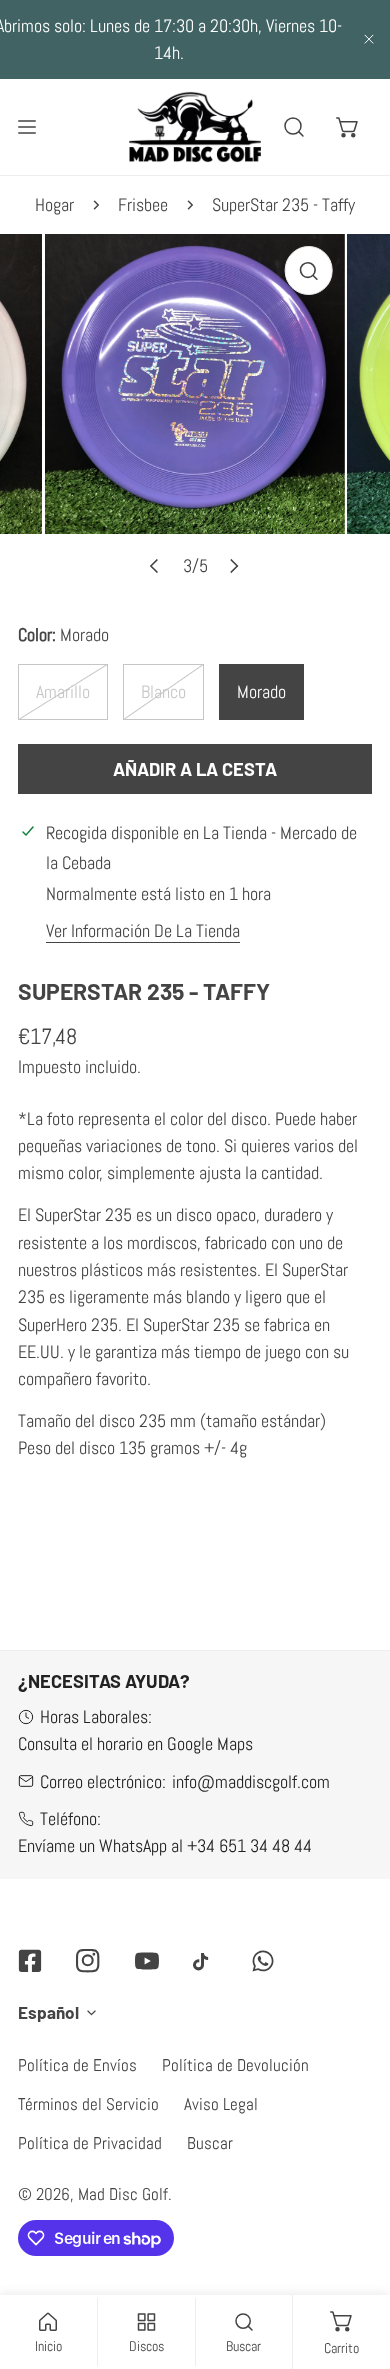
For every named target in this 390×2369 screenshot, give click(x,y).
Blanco (163, 671)
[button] (348, 107)
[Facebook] (30, 1940)
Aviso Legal (221, 2084)
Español (48, 1992)
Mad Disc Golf (123, 2174)
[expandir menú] (27, 106)
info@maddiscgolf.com (251, 1761)
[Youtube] (147, 1940)
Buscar (210, 2123)
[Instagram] (88, 1940)
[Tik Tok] (205, 1941)
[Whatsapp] (263, 1940)
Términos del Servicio (88, 2084)
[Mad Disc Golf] (195, 106)
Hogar (54, 184)
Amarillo (63, 671)
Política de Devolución (235, 2045)
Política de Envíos (77, 2045)
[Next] (233, 546)
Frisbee (143, 184)
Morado (261, 671)
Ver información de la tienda (143, 911)
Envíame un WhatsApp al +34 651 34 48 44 (165, 1825)
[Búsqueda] (295, 107)
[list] (195, 392)
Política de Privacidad (90, 2123)
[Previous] (155, 546)
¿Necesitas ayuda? (104, 1661)
